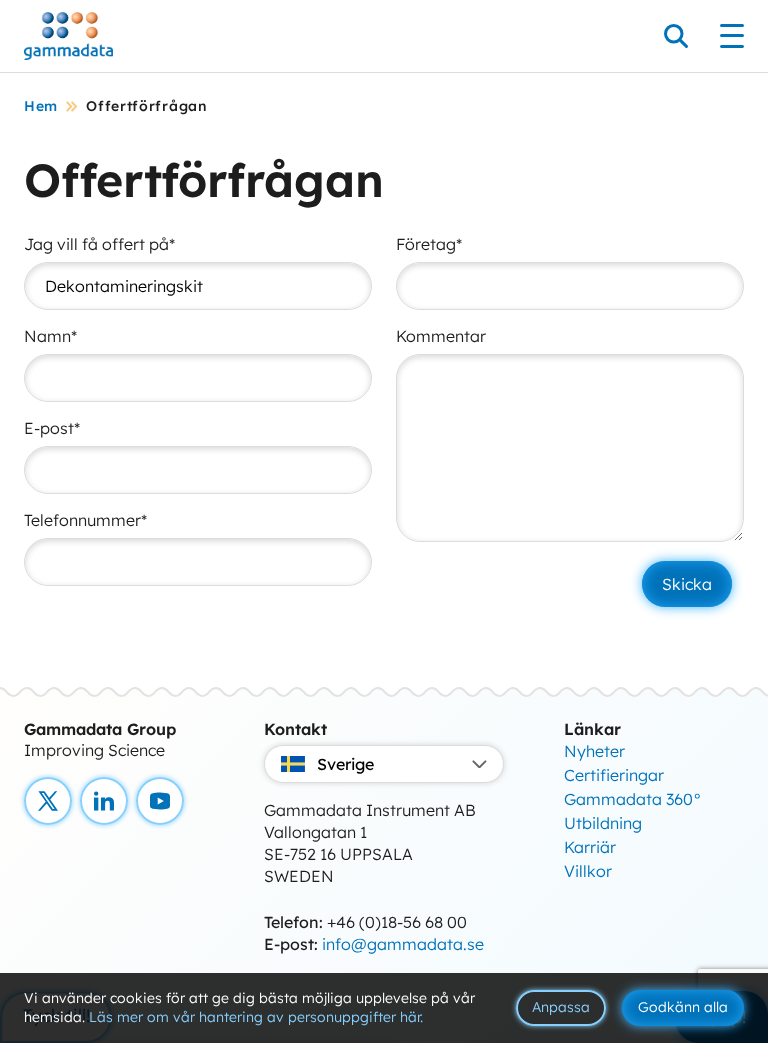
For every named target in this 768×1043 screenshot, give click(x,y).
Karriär (590, 847)
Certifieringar (614, 775)
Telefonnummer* (85, 520)
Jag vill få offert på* (99, 244)
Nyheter (594, 751)
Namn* (50, 336)
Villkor (588, 871)
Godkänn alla (683, 1007)
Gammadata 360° (633, 799)
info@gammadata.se (403, 944)
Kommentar (441, 336)
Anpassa (561, 1007)
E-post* (52, 428)
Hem (41, 106)
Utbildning (603, 823)
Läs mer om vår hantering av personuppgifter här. (256, 1017)
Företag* (429, 244)
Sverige (345, 764)
